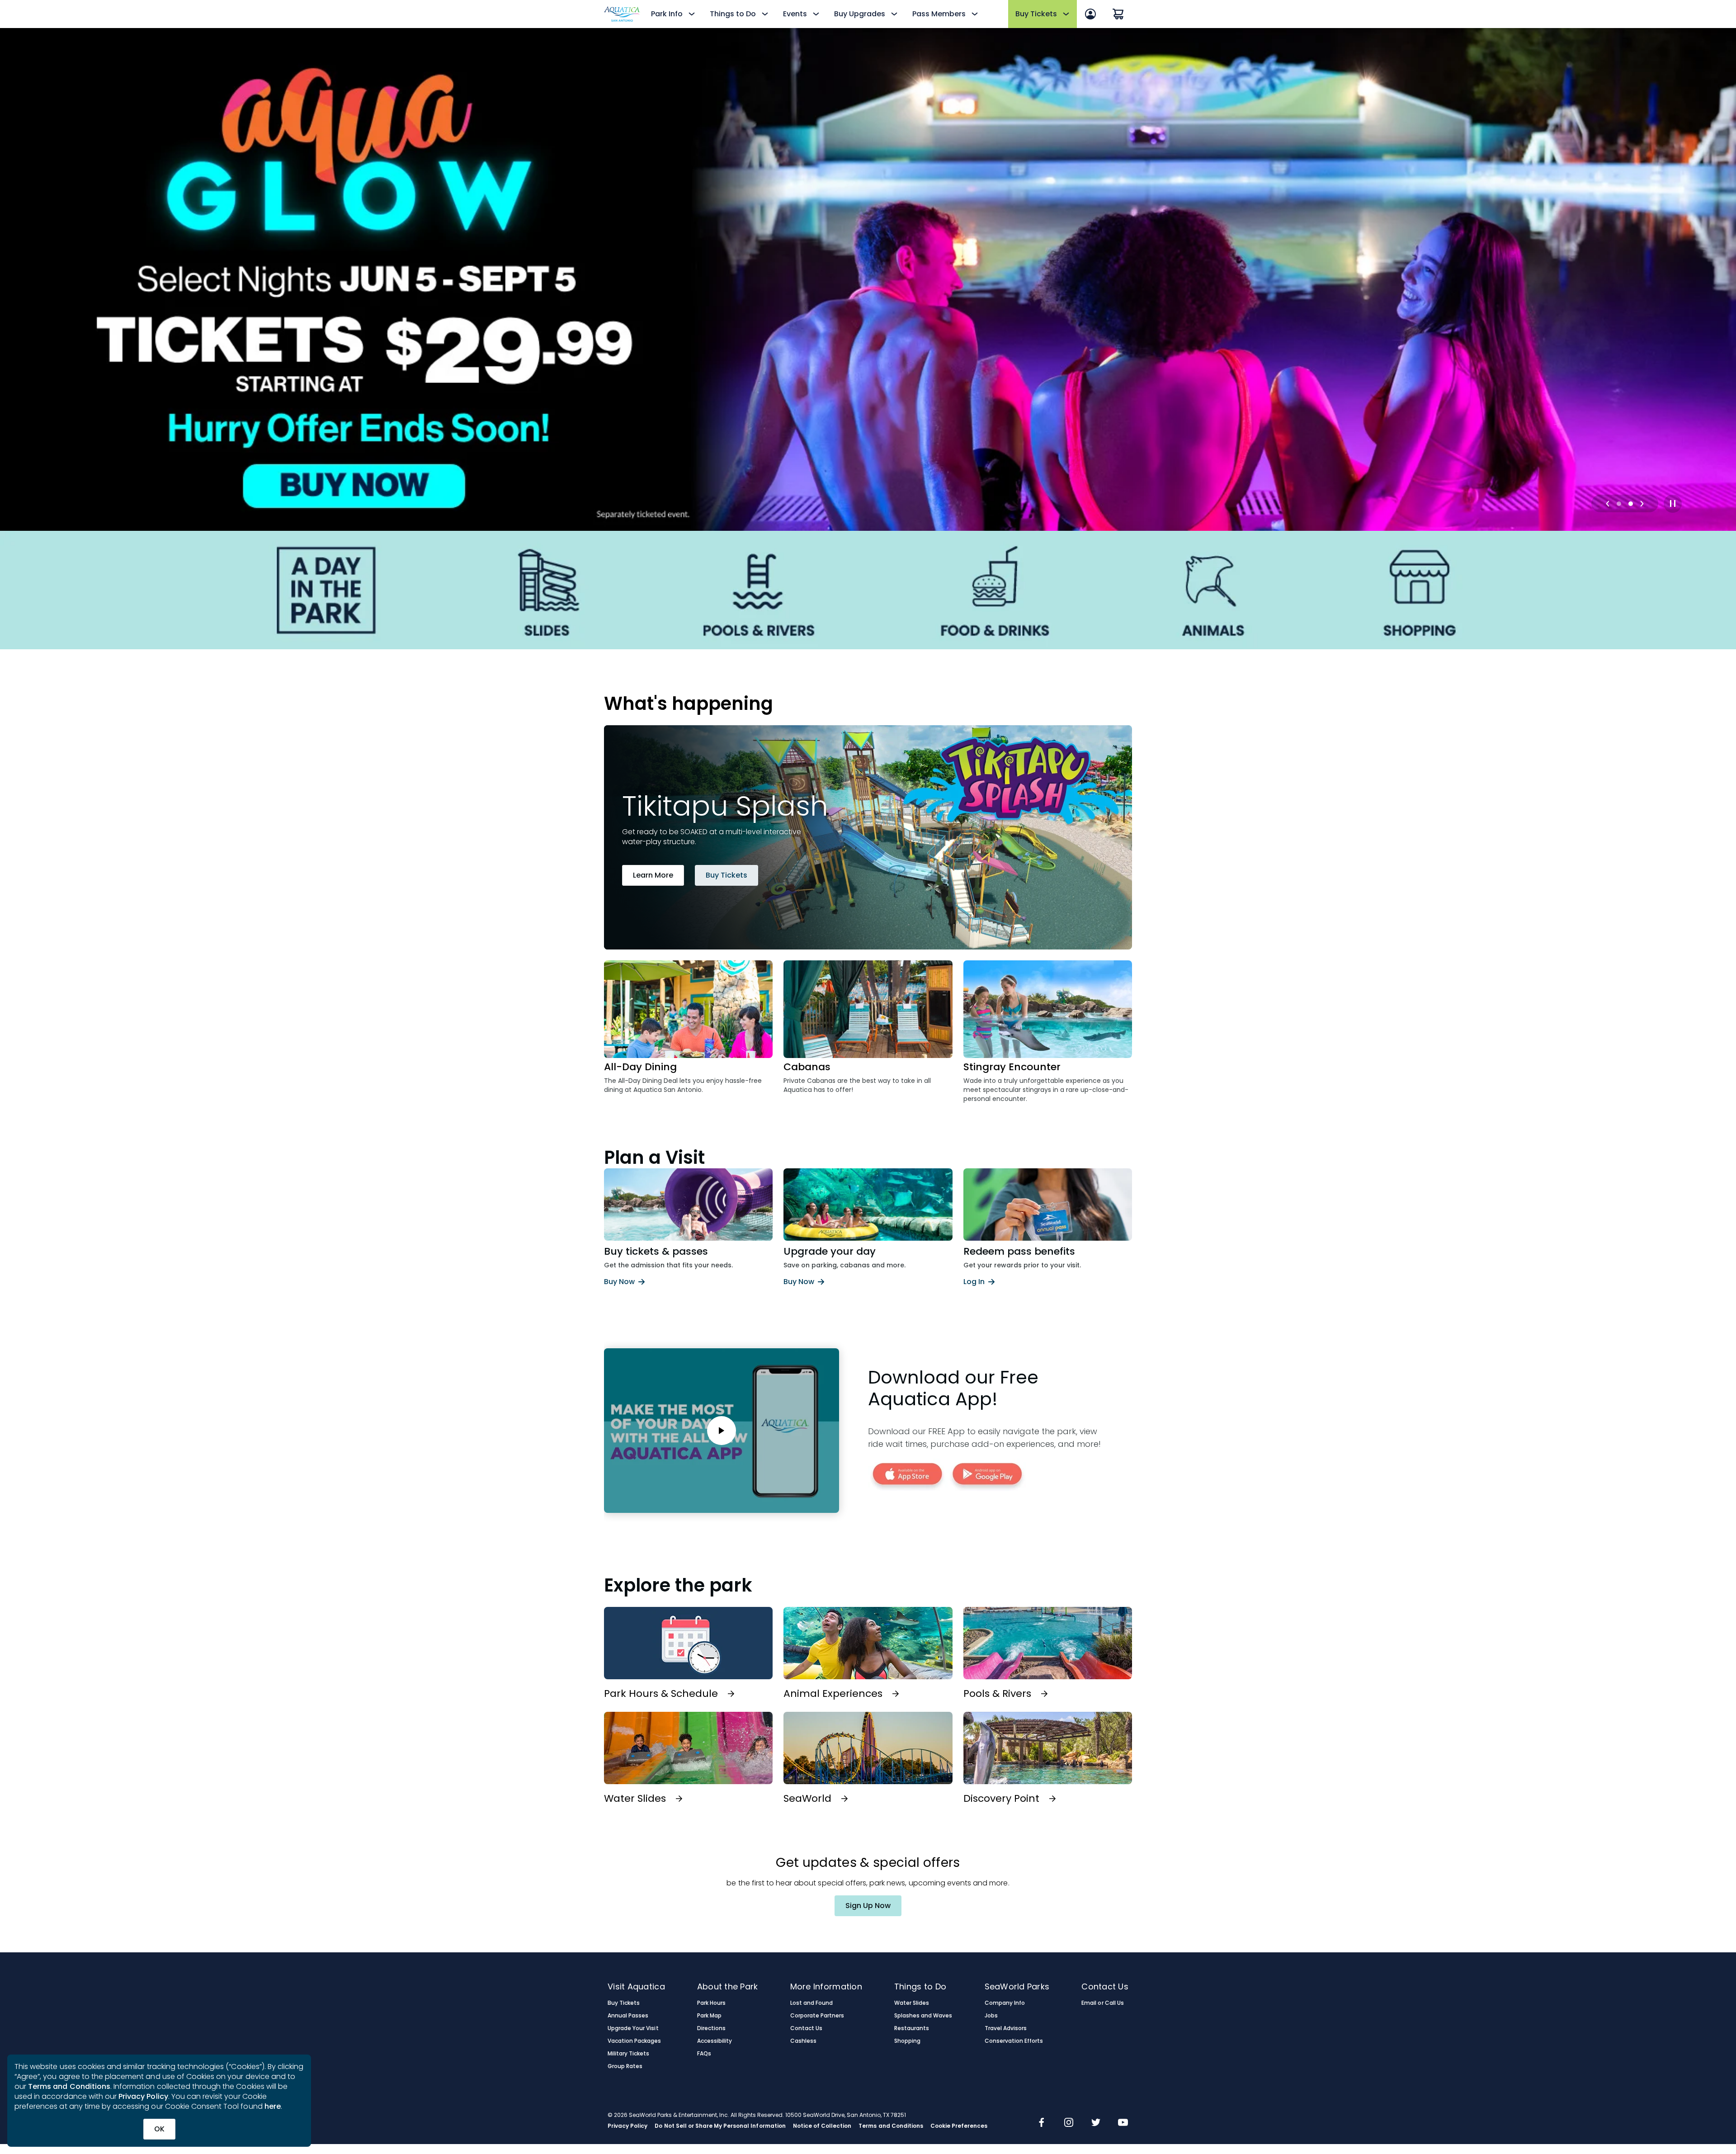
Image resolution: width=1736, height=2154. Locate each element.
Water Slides (912, 2003)
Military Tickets (628, 2054)
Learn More (653, 875)
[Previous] (1608, 504)
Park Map (709, 2016)
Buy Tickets (726, 875)
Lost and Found (811, 2003)
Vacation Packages (634, 2041)
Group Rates (625, 2066)
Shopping (907, 2041)
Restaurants (912, 2028)
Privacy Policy (143, 2096)
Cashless (803, 2041)
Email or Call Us (1102, 2003)
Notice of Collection (822, 2126)
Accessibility (715, 2041)
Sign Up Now (868, 1906)
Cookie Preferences (959, 2126)
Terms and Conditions (69, 2086)
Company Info (1005, 2003)
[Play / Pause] (1673, 504)
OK (159, 2129)
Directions (711, 2028)
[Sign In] (1090, 14)
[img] (1042, 2123)
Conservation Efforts (1014, 2041)
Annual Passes (628, 2016)
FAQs (704, 2054)
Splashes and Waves (923, 2016)
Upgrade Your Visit (633, 2028)
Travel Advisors (1006, 2028)
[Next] (1642, 504)
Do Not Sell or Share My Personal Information (720, 2126)
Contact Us (806, 2028)
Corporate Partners (817, 2016)
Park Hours (711, 2003)
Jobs (991, 2016)
